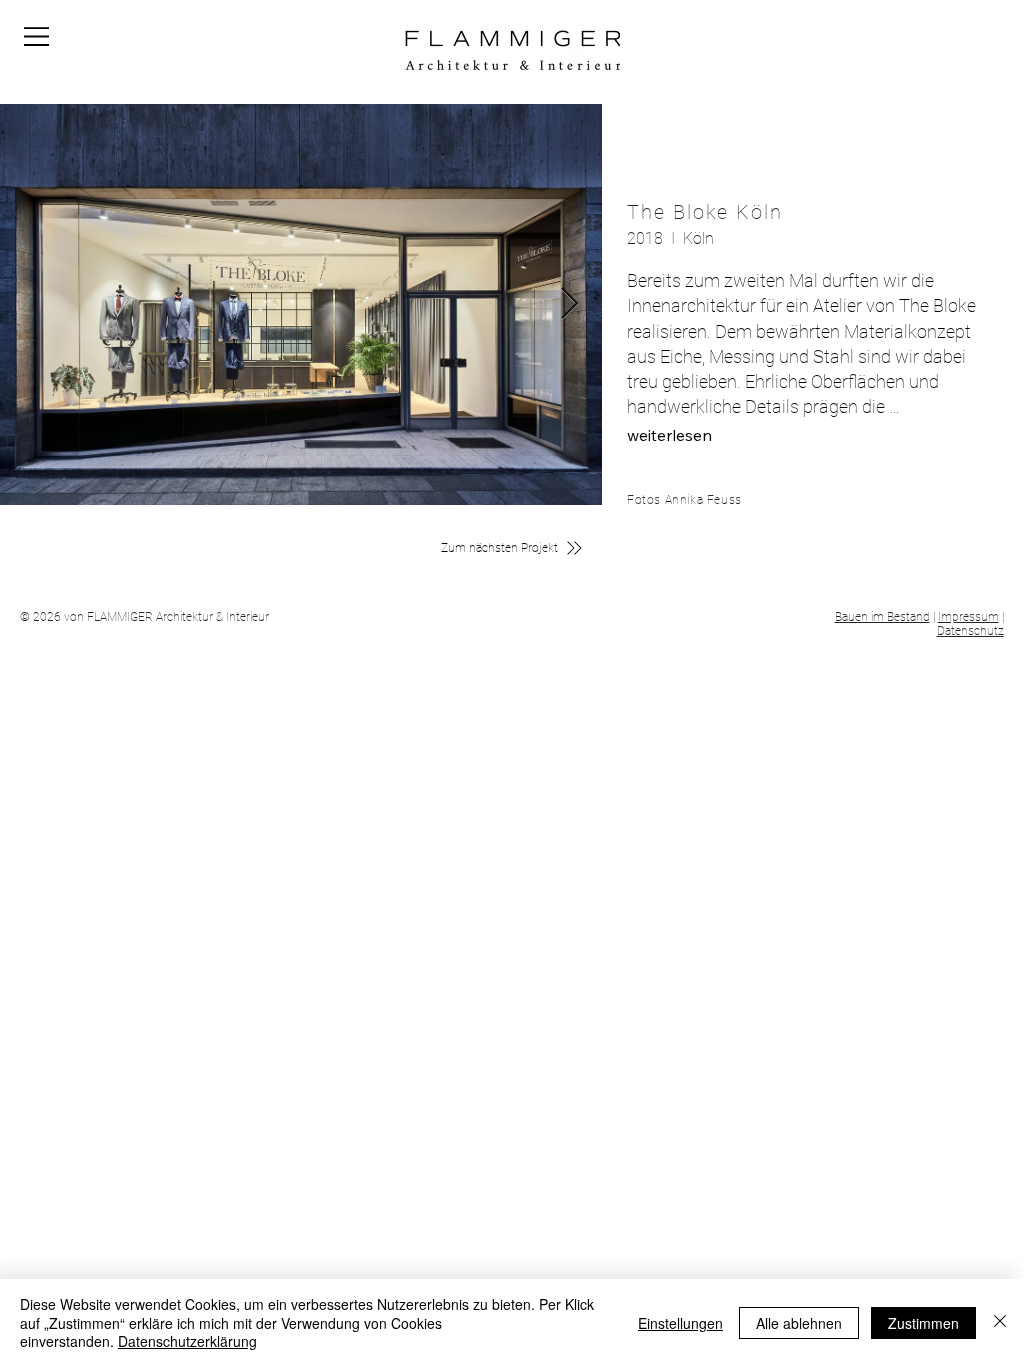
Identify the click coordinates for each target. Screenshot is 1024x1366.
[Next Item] (569, 305)
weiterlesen (669, 435)
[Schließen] (1000, 1322)
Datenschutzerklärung (187, 1341)
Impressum (968, 617)
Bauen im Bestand (882, 617)
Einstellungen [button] (680, 1323)
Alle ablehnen (799, 1323)
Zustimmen (923, 1323)
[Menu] (37, 36)
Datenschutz (970, 631)
